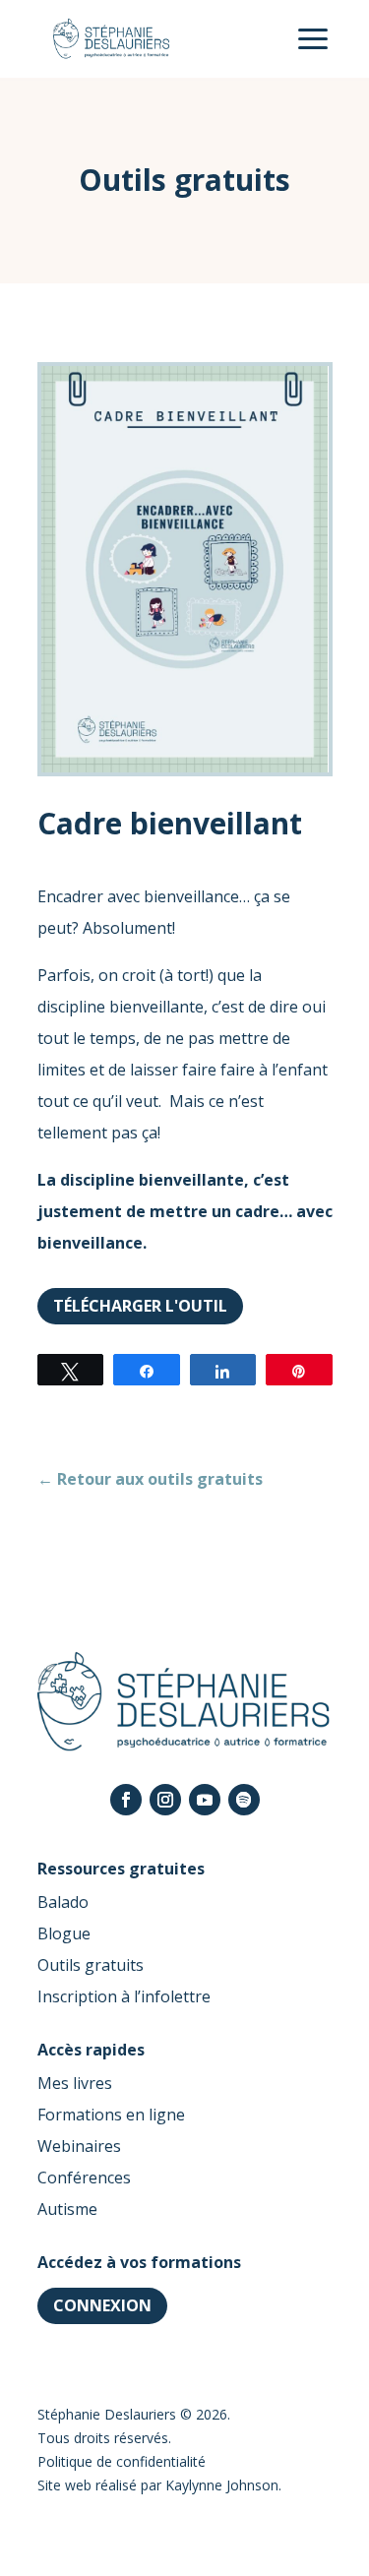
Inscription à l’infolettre (124, 1996)
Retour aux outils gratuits (150, 1479)
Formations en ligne (111, 2115)
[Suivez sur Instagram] (165, 1800)
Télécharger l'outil (140, 1306)
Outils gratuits (91, 1965)
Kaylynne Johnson (222, 2485)
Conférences (84, 2177)
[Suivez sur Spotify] (244, 1800)
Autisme (67, 2209)
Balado (63, 1902)
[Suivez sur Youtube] (205, 1800)
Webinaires (79, 2146)
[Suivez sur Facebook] (126, 1800)
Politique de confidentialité (122, 2461)
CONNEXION (102, 2305)
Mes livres (75, 2083)
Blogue (64, 1933)
